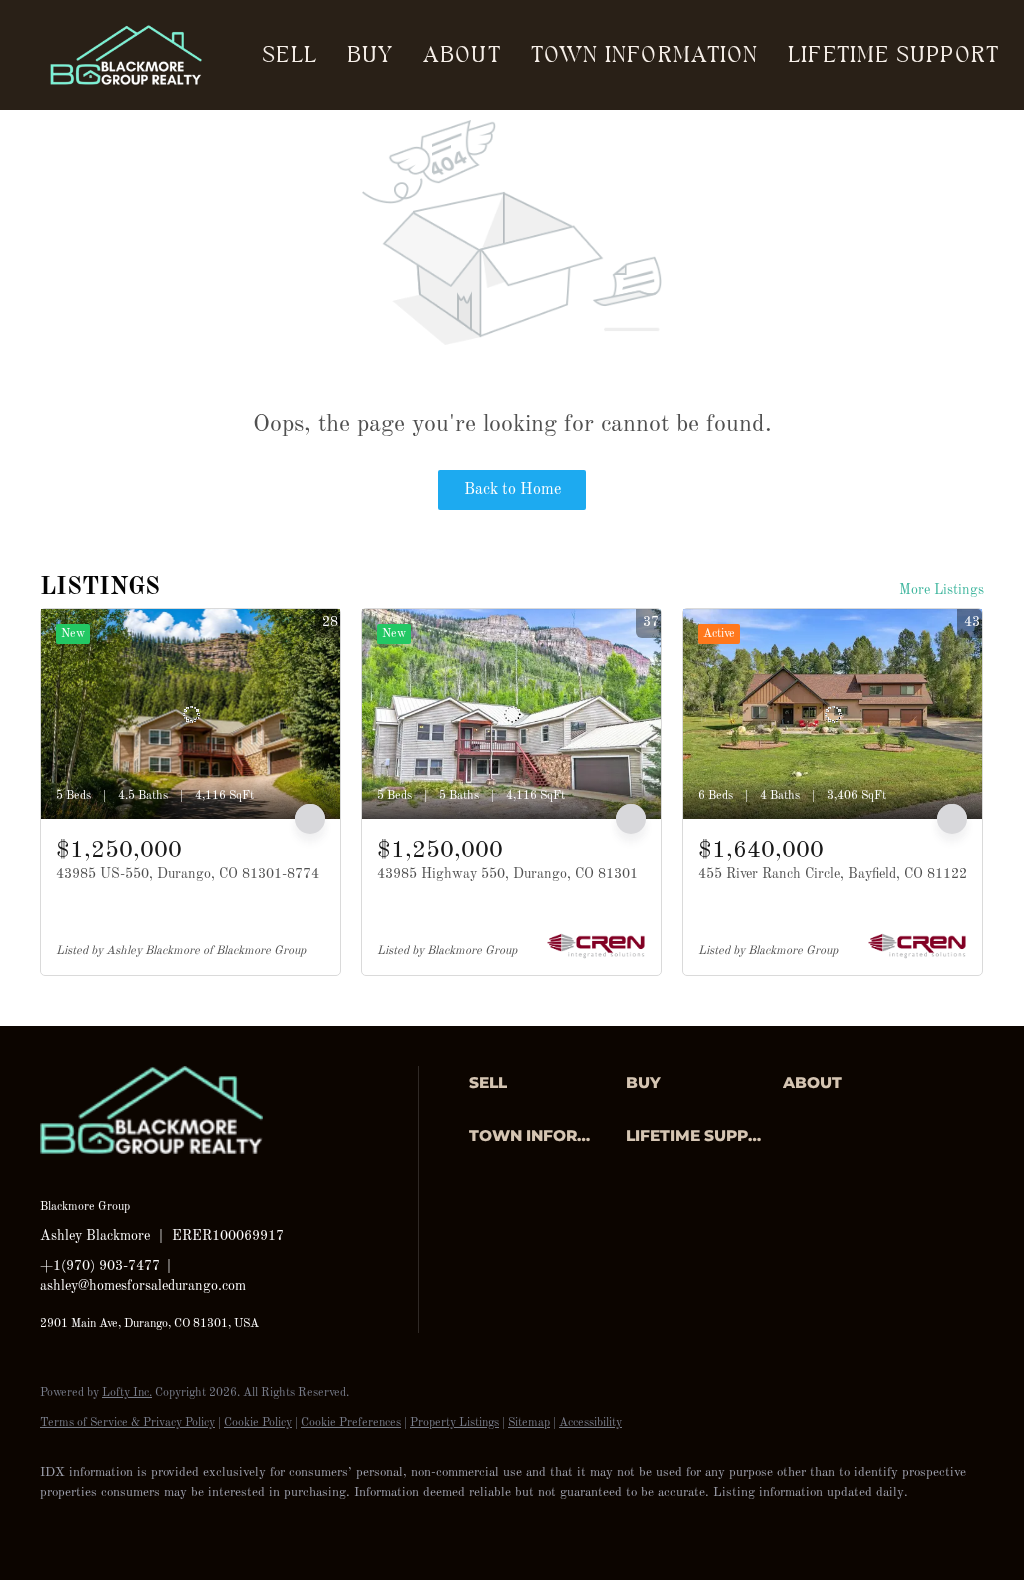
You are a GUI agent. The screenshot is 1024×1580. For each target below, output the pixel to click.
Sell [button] (289, 55)
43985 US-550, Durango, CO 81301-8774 (187, 874)
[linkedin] (122, 1526)
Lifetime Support (893, 55)
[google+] (354, 1526)
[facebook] (64, 1526)
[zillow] (180, 1526)
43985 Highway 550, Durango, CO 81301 (507, 874)
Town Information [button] (645, 55)
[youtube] (296, 1526)
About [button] (462, 55)
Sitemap (529, 1423)
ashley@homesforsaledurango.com (143, 1286)
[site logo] (166, 1174)
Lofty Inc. (127, 1393)
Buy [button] (370, 55)
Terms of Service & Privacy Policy (127, 1423)
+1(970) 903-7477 (100, 1266)
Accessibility (590, 1423)
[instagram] (238, 1526)
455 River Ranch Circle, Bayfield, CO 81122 (832, 874)
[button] (542, 1082)
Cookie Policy (258, 1423)
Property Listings (454, 1423)
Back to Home (512, 490)
